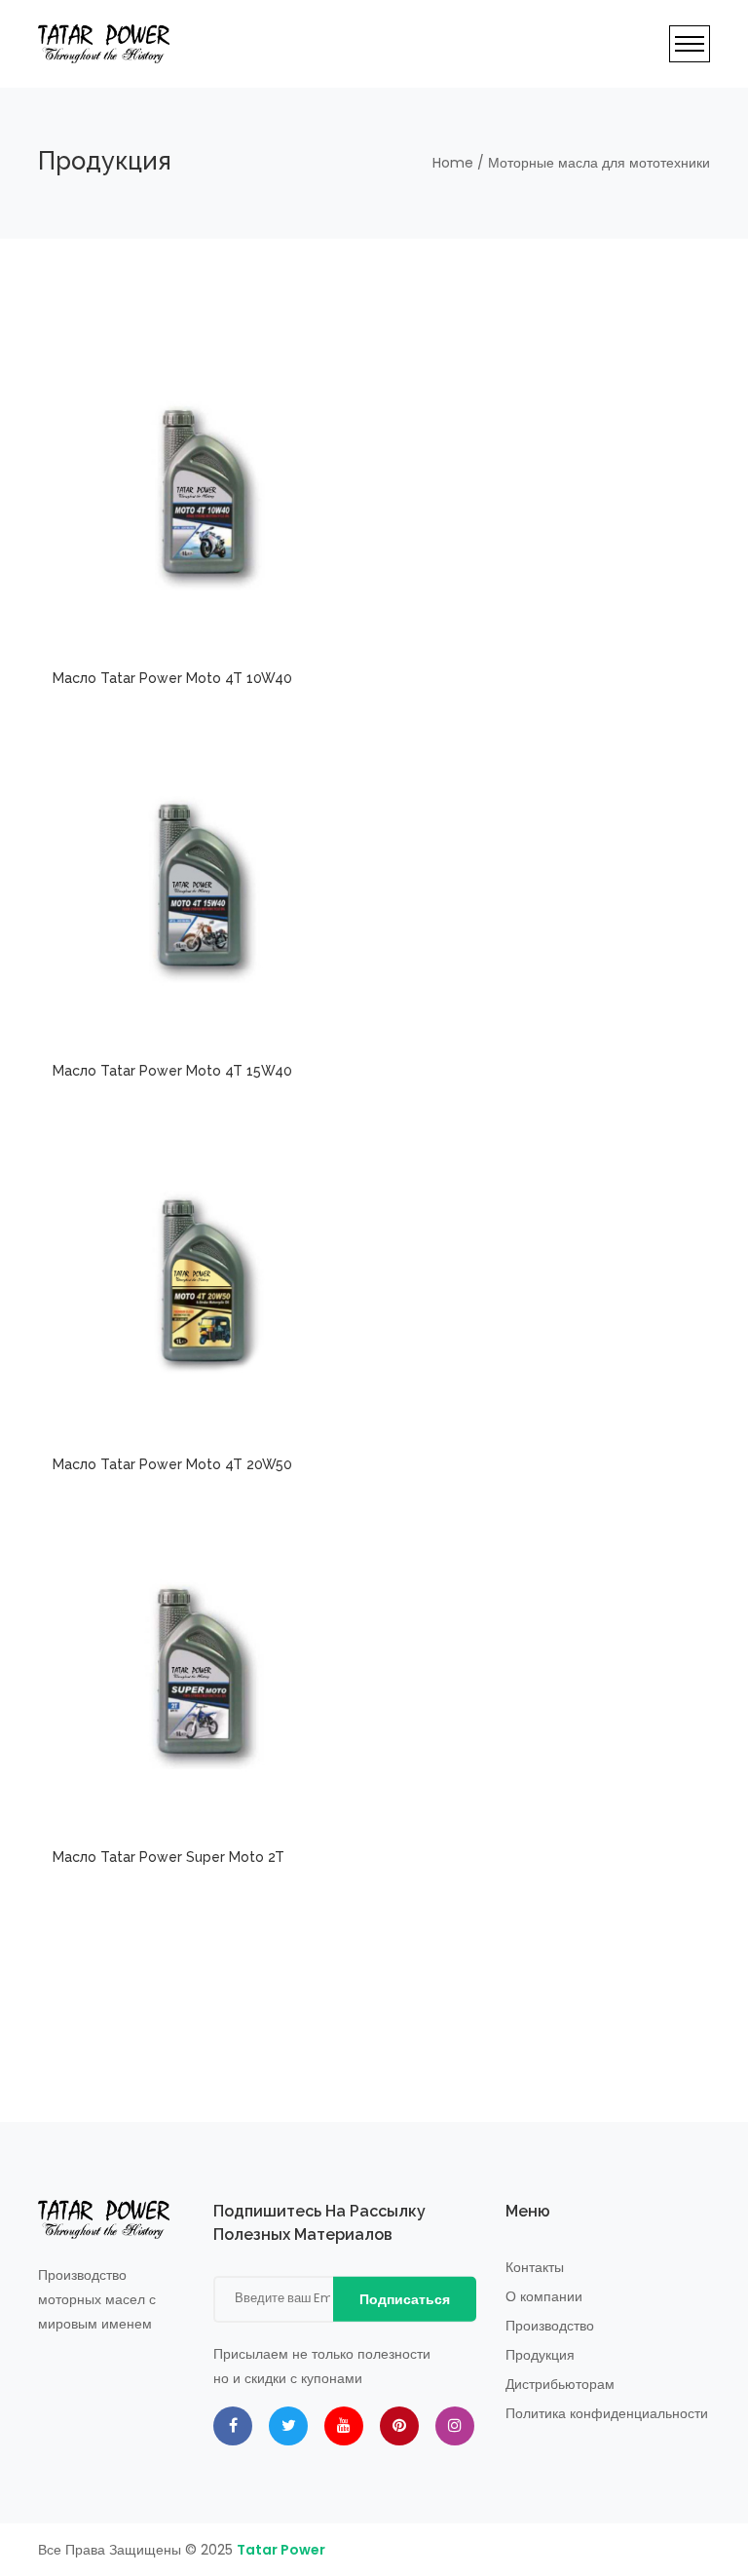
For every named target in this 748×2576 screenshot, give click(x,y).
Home (453, 163)
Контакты (535, 2267)
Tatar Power (281, 2550)
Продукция (540, 2355)
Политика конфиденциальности (607, 2413)
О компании (544, 2296)
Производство (550, 2326)
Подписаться (405, 2299)
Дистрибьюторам (560, 2384)
